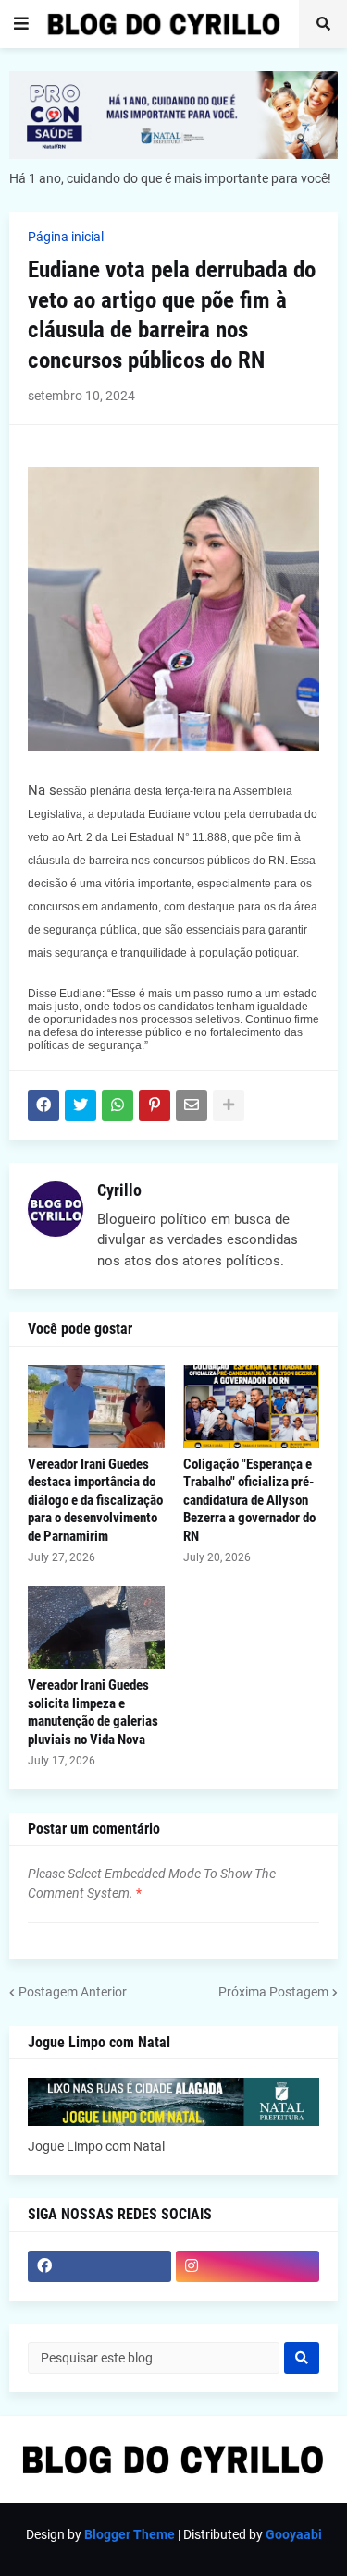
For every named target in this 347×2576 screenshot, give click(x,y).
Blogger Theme (130, 2534)
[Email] (192, 1105)
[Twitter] (81, 1105)
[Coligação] (252, 1407)
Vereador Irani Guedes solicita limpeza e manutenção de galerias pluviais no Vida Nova (93, 1712)
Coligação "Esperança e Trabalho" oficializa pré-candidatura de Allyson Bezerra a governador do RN (249, 1500)
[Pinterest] (155, 1105)
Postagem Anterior (73, 1992)
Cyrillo (119, 1190)
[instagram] (248, 2266)
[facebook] (99, 2266)
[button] (21, 24)
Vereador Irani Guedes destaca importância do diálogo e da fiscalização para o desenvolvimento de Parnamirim (95, 1500)
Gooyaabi (294, 2534)
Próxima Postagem (273, 1992)
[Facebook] (43, 1105)
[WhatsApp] (118, 1105)
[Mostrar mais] (229, 1105)
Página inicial (66, 237)
